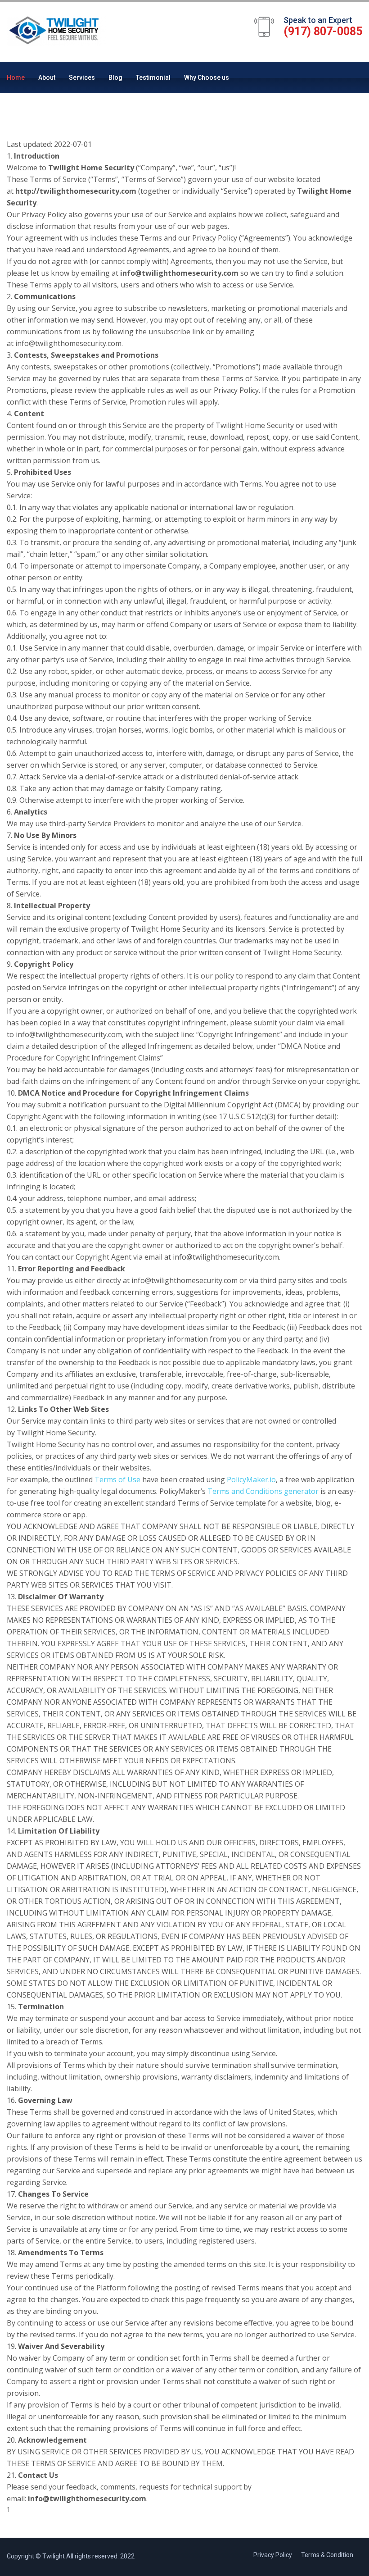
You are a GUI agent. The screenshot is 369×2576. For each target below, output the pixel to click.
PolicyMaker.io (251, 1479)
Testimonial (153, 77)
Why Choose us (207, 77)
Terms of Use (117, 1479)
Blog (115, 77)
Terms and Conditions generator (263, 1491)
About (47, 77)
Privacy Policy (273, 2555)
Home (16, 77)
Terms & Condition (327, 2555)
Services (82, 77)
